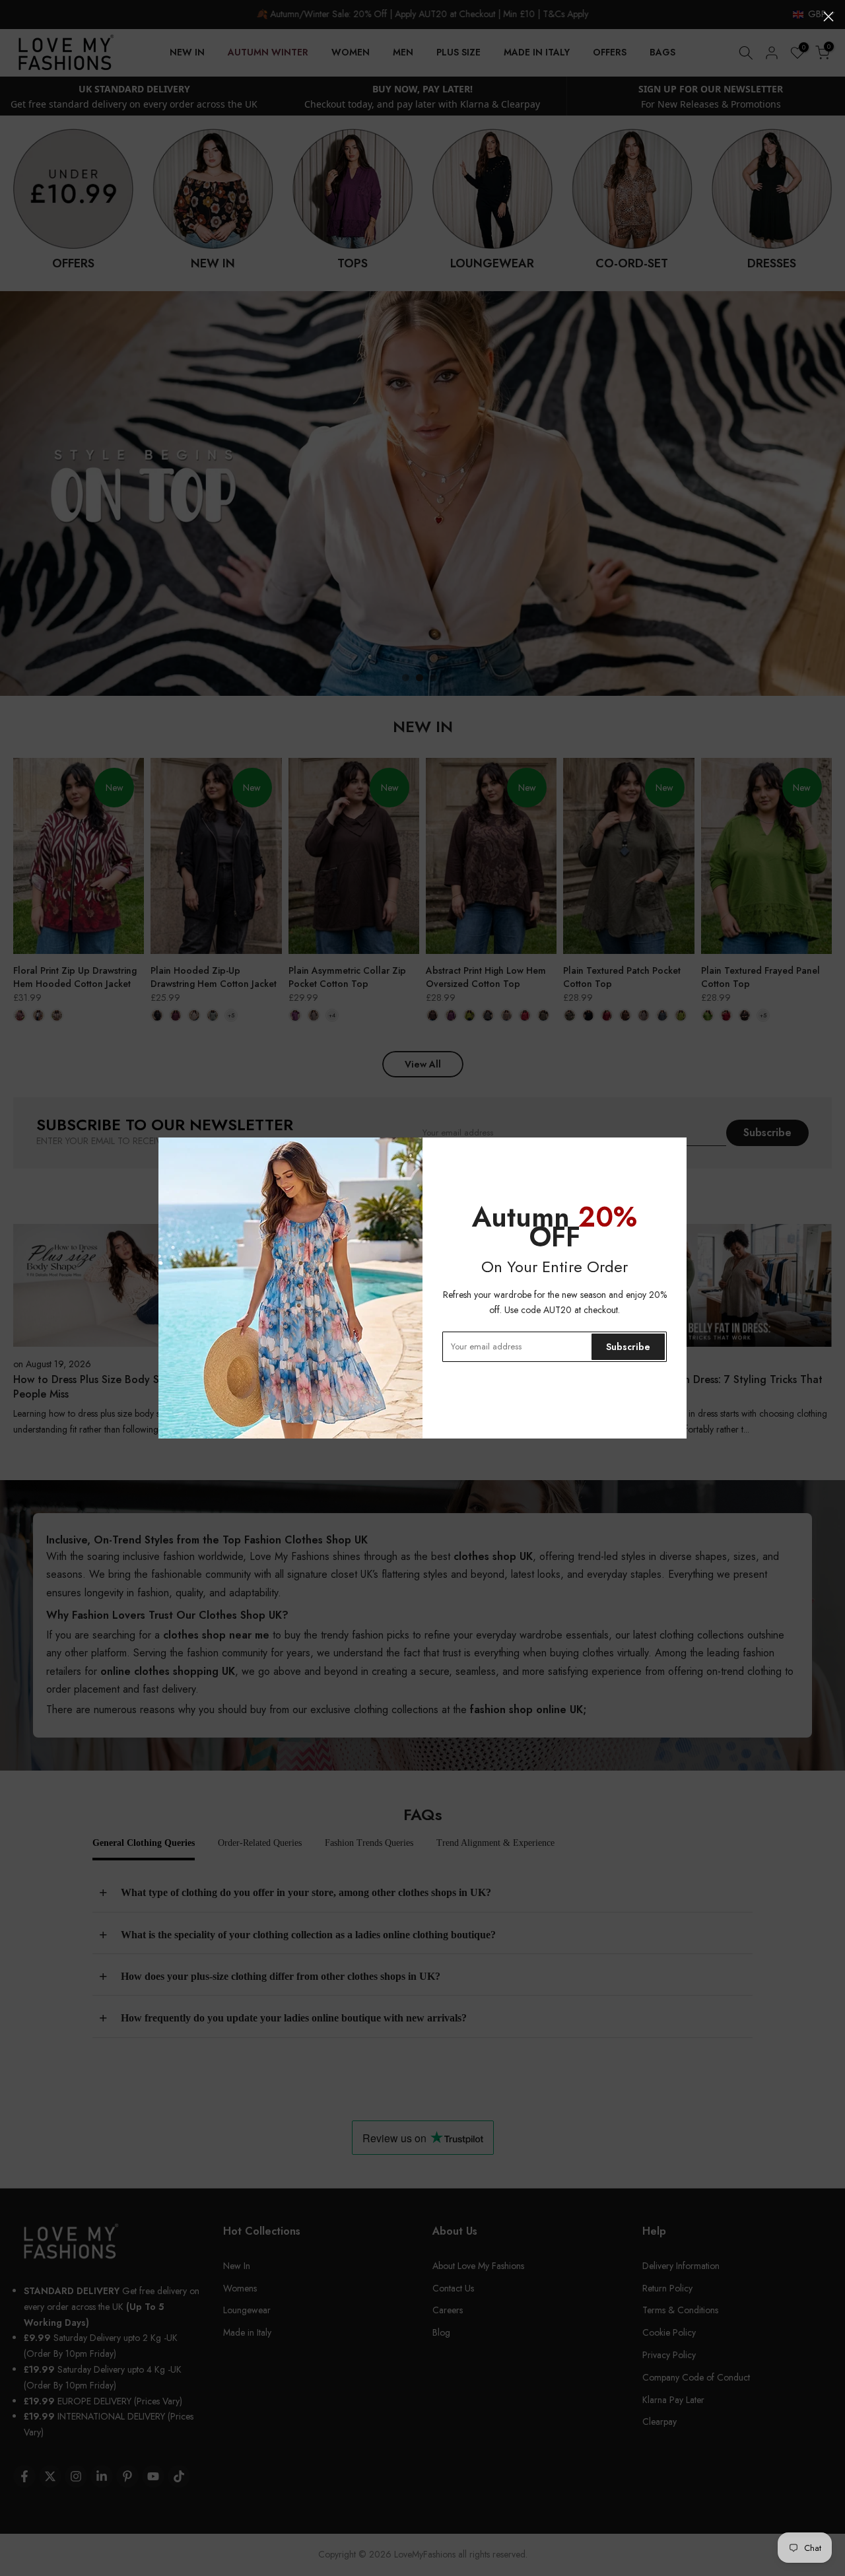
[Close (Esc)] (828, 17)
